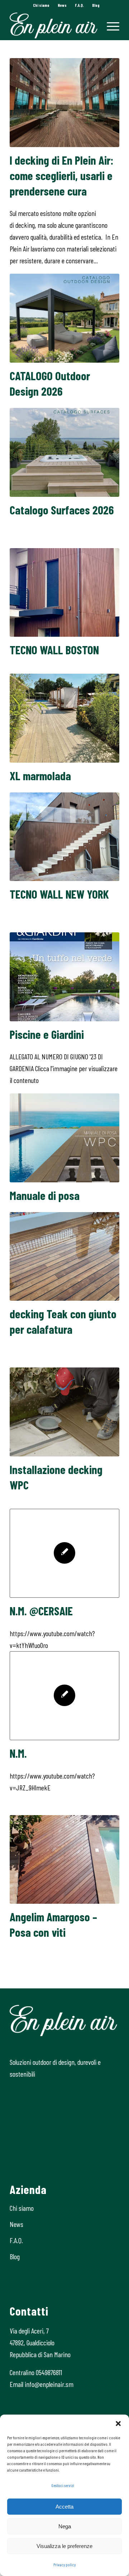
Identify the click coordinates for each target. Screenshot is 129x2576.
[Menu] (109, 25)
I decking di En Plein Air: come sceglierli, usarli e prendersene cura (62, 175)
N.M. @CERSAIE (41, 1611)
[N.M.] (64, 1696)
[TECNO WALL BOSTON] (64, 593)
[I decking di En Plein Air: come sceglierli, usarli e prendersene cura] (64, 103)
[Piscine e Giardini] (64, 977)
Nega (65, 2526)
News (62, 5)
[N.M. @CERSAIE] (64, 1553)
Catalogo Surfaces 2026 (62, 510)
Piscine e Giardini (47, 1034)
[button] (118, 2424)
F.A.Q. (79, 5)
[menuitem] (41, 5)
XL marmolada (40, 776)
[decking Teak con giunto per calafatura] (64, 1256)
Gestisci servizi (63, 2485)
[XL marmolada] (64, 718)
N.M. (18, 1753)
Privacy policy (64, 2565)
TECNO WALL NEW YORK (59, 894)
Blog (96, 5)
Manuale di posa (45, 1195)
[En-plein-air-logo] (54, 25)
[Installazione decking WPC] (64, 1412)
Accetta (64, 2507)
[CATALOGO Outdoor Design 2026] (64, 318)
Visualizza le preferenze (64, 2546)
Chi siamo (41, 5)
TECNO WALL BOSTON (54, 650)
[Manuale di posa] (64, 1138)
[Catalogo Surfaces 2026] (64, 452)
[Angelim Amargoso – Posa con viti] (64, 1860)
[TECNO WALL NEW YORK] (64, 837)
